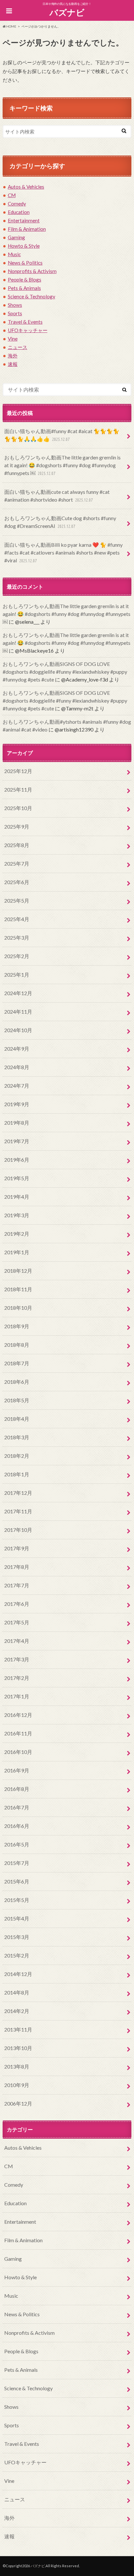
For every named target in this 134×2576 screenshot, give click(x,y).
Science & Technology (32, 296)
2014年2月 (17, 2011)
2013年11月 (18, 2029)
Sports (15, 313)
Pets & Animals (24, 288)
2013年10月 (18, 2048)
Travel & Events (25, 322)
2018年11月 (18, 1289)
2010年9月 (17, 2085)
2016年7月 (17, 1807)
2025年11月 (18, 789)
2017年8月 (17, 1567)
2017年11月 (18, 1511)
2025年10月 (18, 808)
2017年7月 (17, 1585)
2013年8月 (17, 2066)
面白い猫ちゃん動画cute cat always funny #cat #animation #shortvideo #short (57, 496)
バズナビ (67, 12)
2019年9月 (17, 1104)
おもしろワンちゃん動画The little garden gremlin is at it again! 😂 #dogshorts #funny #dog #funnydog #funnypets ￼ (62, 465)
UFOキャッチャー (28, 330)
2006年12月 (18, 2103)
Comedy (17, 204)
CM (12, 195)
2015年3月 (17, 1937)
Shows (15, 305)
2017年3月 (17, 1659)
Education (19, 212)
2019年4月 (17, 1197)
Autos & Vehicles (26, 187)
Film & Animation (27, 229)
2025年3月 (17, 938)
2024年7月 (17, 1086)
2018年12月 (18, 1271)
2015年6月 (17, 1881)
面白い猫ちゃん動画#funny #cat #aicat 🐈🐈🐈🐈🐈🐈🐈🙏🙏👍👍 (62, 435)
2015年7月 (17, 1863)
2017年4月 (17, 1641)
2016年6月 (17, 1826)
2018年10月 (18, 1308)
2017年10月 (18, 1530)
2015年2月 (17, 1955)
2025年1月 (17, 975)
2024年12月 (18, 993)
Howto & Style (24, 246)
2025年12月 (18, 771)
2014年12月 (18, 1974)
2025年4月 (17, 919)
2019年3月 (17, 1215)
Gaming (16, 237)
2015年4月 (17, 1918)
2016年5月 (17, 1844)
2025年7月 (17, 863)
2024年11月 (18, 1012)
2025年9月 (17, 826)
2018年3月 (17, 1437)
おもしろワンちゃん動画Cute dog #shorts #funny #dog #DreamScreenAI (60, 522)
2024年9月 (17, 1049)
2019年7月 (17, 1141)
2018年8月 (17, 1345)
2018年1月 (17, 1474)
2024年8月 (17, 1067)
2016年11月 (18, 1733)
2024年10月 (18, 1030)
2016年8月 (17, 1789)
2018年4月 (17, 1419)
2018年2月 (17, 1456)
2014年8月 (17, 1992)
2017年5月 (17, 1622)
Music (14, 254)
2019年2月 (17, 1234)
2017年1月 (17, 1696)
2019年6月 (17, 1160)
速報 (13, 364)
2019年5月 (17, 1178)
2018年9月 (17, 1326)
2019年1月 (17, 1252)
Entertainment (24, 220)
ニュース (18, 347)
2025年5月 (17, 900)
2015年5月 (17, 1900)
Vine (13, 339)
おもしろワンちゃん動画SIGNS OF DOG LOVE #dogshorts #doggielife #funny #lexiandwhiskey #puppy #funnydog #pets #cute (65, 672)
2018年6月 (17, 1382)
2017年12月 (18, 1493)
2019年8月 (17, 1123)
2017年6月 (17, 1604)
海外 (13, 356)
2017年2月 (17, 1678)
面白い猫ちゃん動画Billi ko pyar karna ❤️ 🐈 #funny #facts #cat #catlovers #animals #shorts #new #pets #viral (63, 552)
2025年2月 (17, 956)
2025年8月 (17, 845)
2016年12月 (18, 1715)
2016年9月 (17, 1770)
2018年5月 (17, 1400)
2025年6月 (17, 882)
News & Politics (25, 263)
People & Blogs (25, 280)
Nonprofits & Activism (32, 271)
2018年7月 (17, 1363)
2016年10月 (18, 1752)
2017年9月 (17, 1548)
